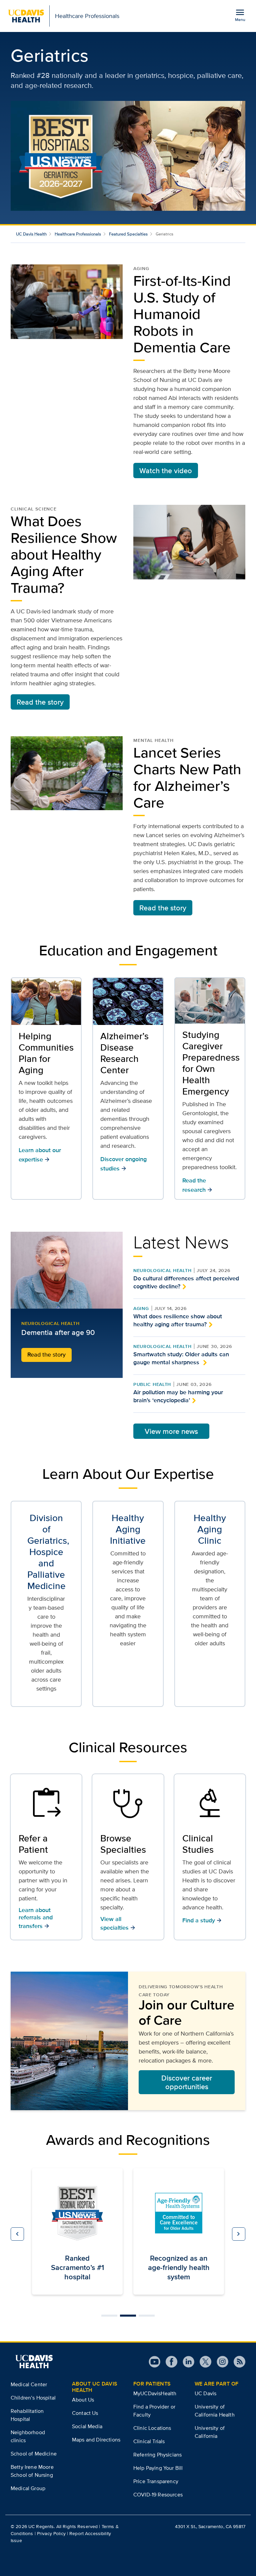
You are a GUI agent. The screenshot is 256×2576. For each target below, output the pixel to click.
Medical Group (28, 2488)
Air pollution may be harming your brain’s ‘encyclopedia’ (178, 1396)
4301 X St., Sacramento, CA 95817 (210, 2526)
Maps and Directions (96, 2440)
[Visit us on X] (203, 2362)
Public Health (152, 1384)
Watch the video (166, 471)
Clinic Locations (152, 2428)
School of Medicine (34, 2454)
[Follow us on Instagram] (220, 2362)
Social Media (87, 2426)
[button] (17, 2234)
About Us (83, 2400)
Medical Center (29, 2384)
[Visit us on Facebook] (169, 2362)
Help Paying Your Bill (158, 2468)
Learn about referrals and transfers (36, 1918)
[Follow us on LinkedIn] (186, 2362)
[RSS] (237, 2362)
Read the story (40, 702)
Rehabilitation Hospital (27, 2415)
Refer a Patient (33, 1844)
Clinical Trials (149, 2441)
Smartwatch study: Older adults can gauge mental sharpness (181, 1358)
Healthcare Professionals (78, 234)
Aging (141, 1308)
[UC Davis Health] (34, 2362)
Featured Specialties (128, 234)
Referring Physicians (157, 2455)
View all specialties (118, 1923)
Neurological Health (162, 1270)
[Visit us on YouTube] (154, 2362)
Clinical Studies (198, 1844)
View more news (171, 1431)
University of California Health (215, 2411)
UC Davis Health (31, 234)
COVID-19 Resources (158, 2495)
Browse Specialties (123, 1844)
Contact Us (85, 2413)
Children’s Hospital (33, 2398)
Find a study (202, 1920)
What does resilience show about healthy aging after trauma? (178, 1320)
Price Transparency (156, 2481)
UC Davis (205, 2393)
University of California (210, 2432)
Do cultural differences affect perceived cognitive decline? (186, 1282)
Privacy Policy (51, 2533)
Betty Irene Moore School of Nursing (32, 2471)
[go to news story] (67, 1270)
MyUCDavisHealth (155, 2393)
